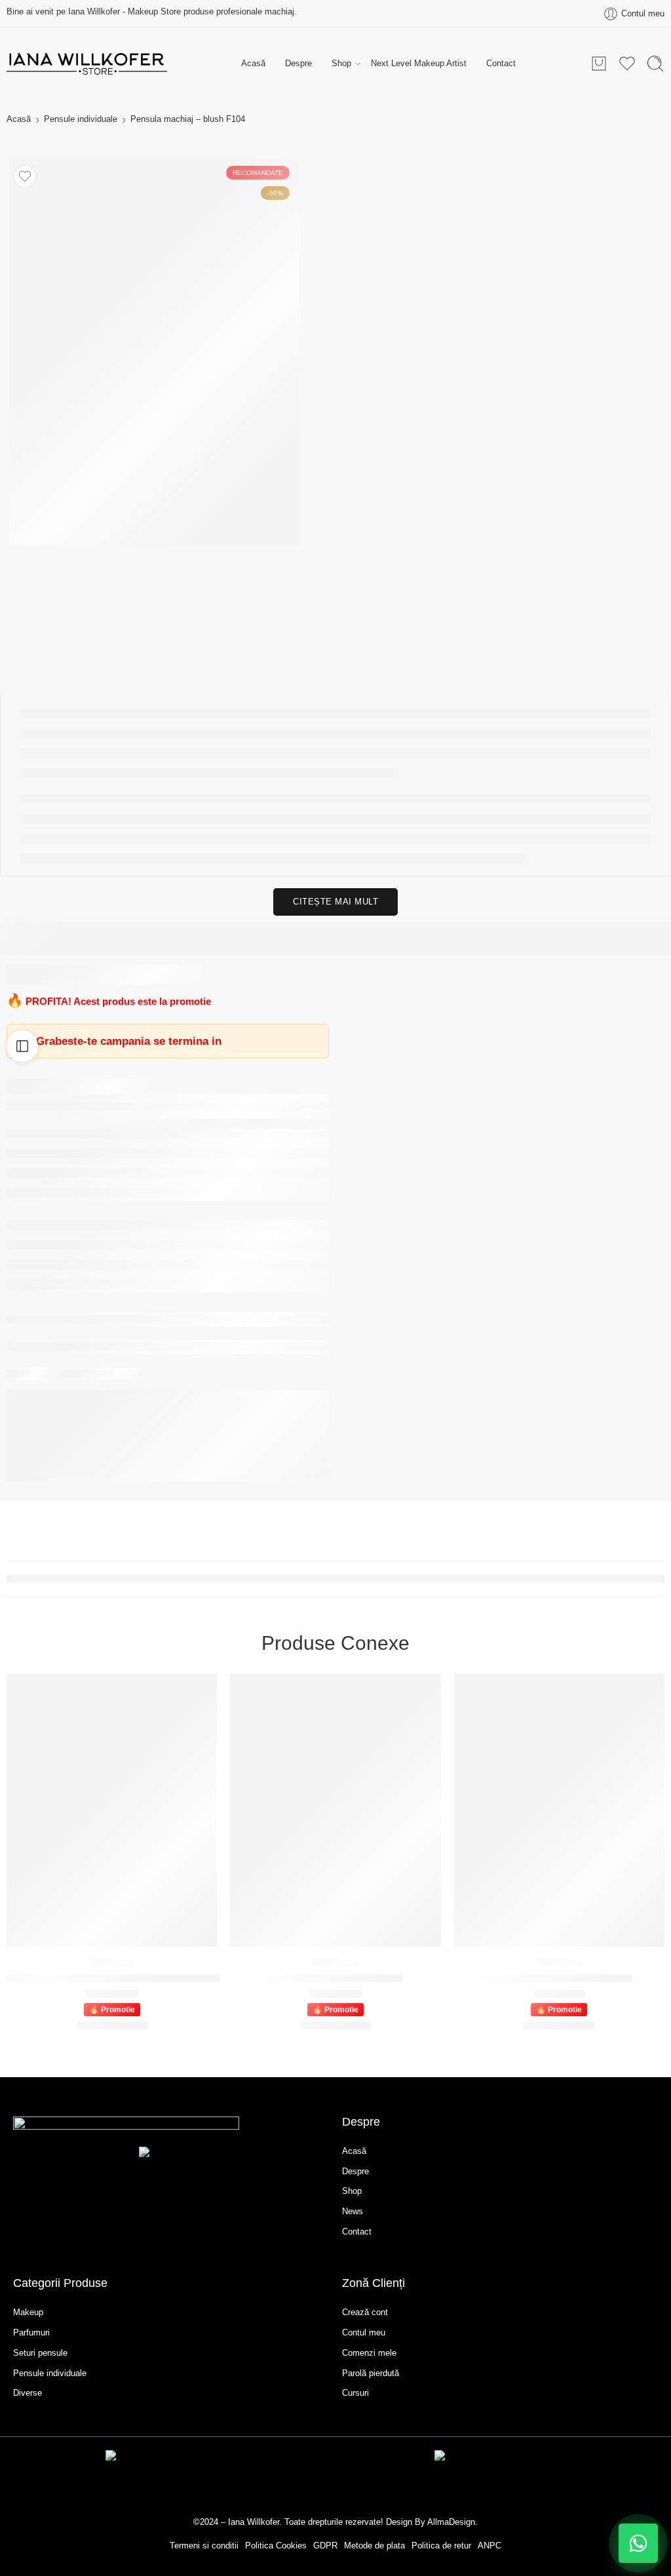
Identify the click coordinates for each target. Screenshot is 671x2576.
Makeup (28, 2312)
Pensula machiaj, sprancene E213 (559, 1978)
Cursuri (355, 2393)
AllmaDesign (451, 2522)
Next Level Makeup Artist (419, 63)
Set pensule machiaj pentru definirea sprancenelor (113, 1978)
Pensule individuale (81, 119)
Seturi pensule (40, 2353)
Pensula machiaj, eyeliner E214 (335, 1978)
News (353, 2211)
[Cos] (599, 64)
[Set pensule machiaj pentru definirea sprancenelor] (112, 1810)
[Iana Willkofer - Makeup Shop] (87, 64)
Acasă (253, 63)
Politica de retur (441, 2546)
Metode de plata (374, 2546)
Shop (341, 63)
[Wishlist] (25, 176)
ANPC (489, 2546)
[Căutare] (655, 64)
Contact (501, 63)
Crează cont (365, 2312)
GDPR (325, 2546)
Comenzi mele (369, 2353)
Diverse (28, 2393)
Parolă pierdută (371, 2373)
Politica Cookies (276, 2546)
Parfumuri (31, 2332)
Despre (298, 63)
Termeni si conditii (204, 2546)
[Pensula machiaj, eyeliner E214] (335, 1810)
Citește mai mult (335, 902)
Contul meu (364, 2332)
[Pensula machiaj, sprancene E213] (559, 1810)
